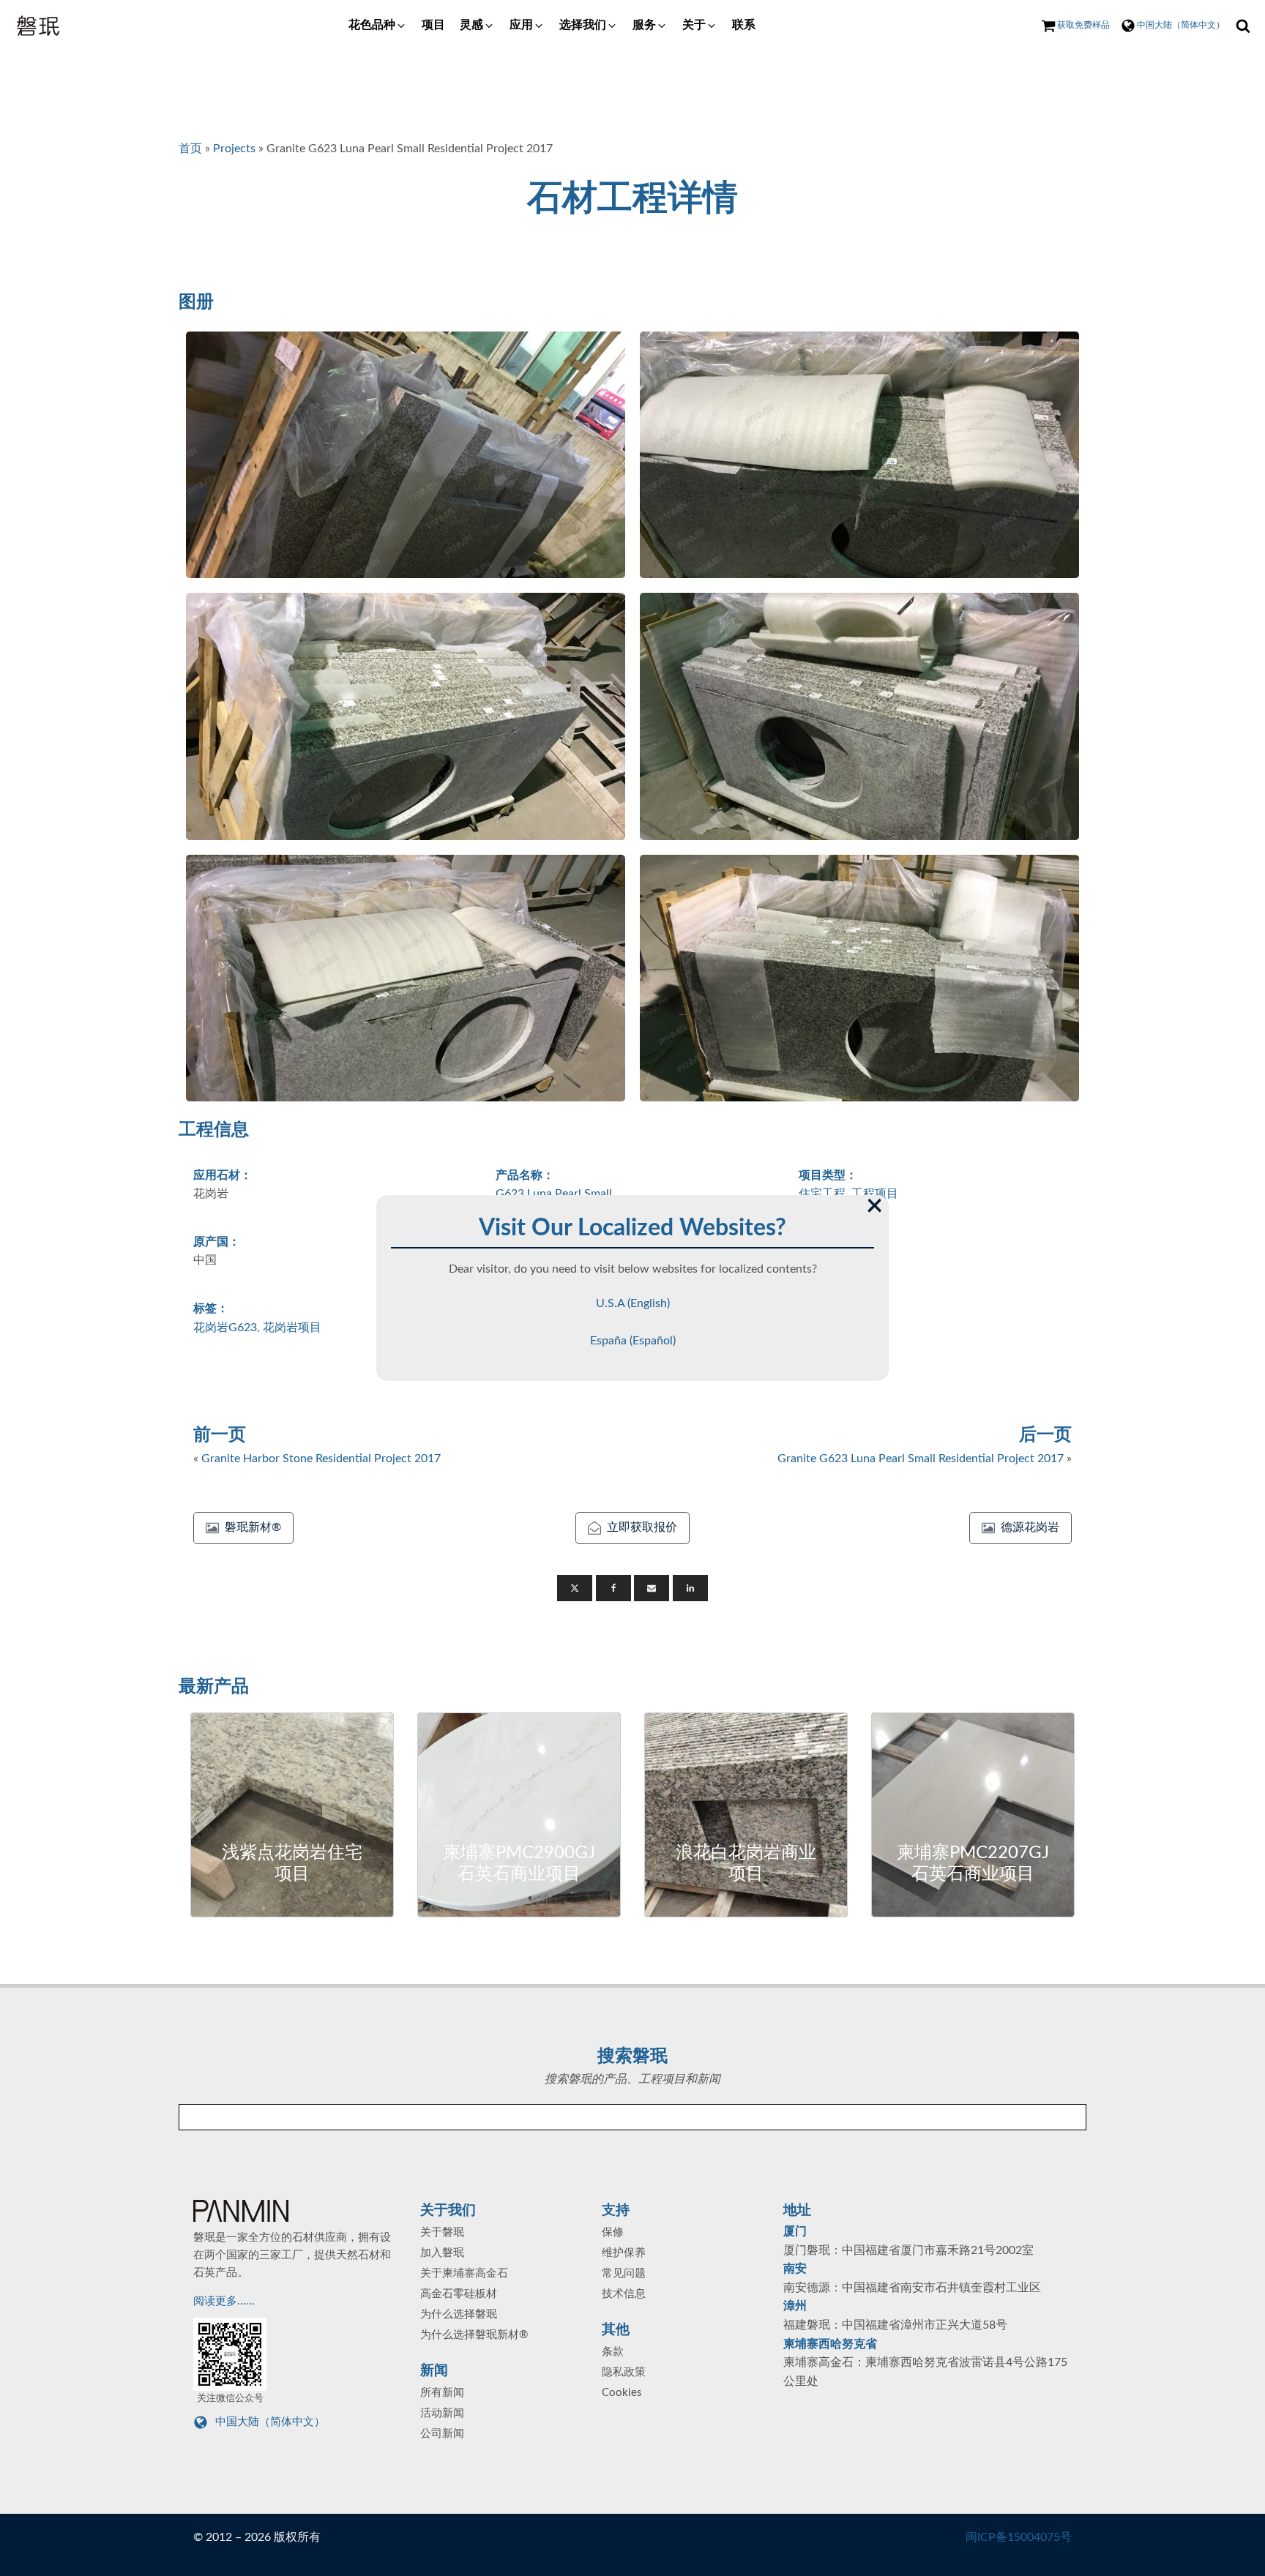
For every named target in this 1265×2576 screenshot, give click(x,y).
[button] (378, 26)
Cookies (622, 2393)
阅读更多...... (225, 2301)
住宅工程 (822, 1194)
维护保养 (624, 2253)
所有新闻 (442, 2393)
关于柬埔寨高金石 (464, 2273)
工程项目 (875, 1194)
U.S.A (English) (633, 1303)
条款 (613, 2352)
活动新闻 (442, 2413)
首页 (190, 149)
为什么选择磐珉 (459, 2314)
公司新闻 (442, 2434)
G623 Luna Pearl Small (554, 1194)
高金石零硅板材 (459, 2294)
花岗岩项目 (292, 1328)
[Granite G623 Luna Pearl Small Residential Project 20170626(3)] (406, 716)
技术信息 (624, 2294)
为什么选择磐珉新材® (474, 2335)
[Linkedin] (690, 1588)
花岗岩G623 (225, 1328)
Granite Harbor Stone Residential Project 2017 (321, 1459)
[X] (575, 1588)
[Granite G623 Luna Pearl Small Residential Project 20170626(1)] (406, 455)
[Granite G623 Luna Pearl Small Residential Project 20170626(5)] (406, 978)
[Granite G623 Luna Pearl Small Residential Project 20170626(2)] (859, 455)
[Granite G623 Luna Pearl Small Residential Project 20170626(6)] (859, 978)
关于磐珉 (442, 2232)
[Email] (652, 1588)
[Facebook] (613, 1588)
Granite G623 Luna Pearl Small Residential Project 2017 (921, 1459)
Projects (234, 149)
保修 (613, 2232)
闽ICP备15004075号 (1019, 2537)
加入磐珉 (442, 2253)
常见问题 (624, 2273)
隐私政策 (624, 2372)
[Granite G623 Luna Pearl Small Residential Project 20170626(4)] (859, 716)
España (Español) (633, 1341)
